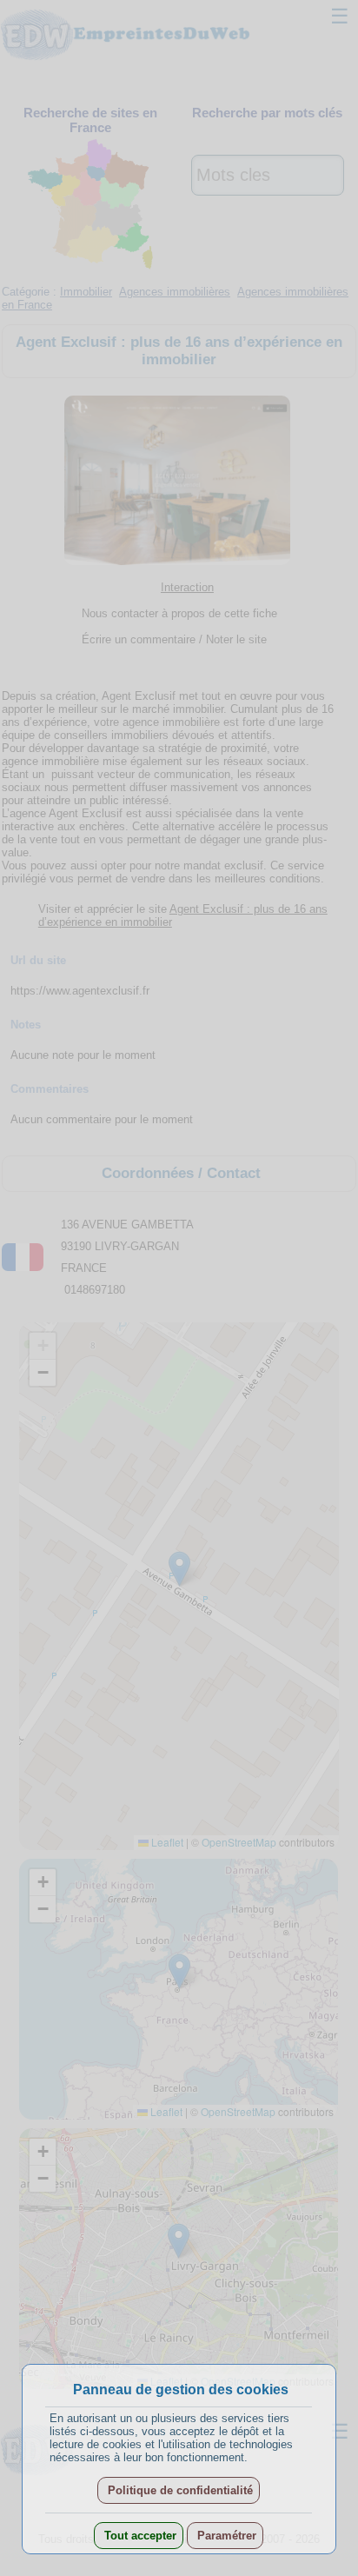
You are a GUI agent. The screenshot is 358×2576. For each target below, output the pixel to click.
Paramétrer (225, 2536)
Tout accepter (139, 2536)
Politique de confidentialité (179, 2490)
